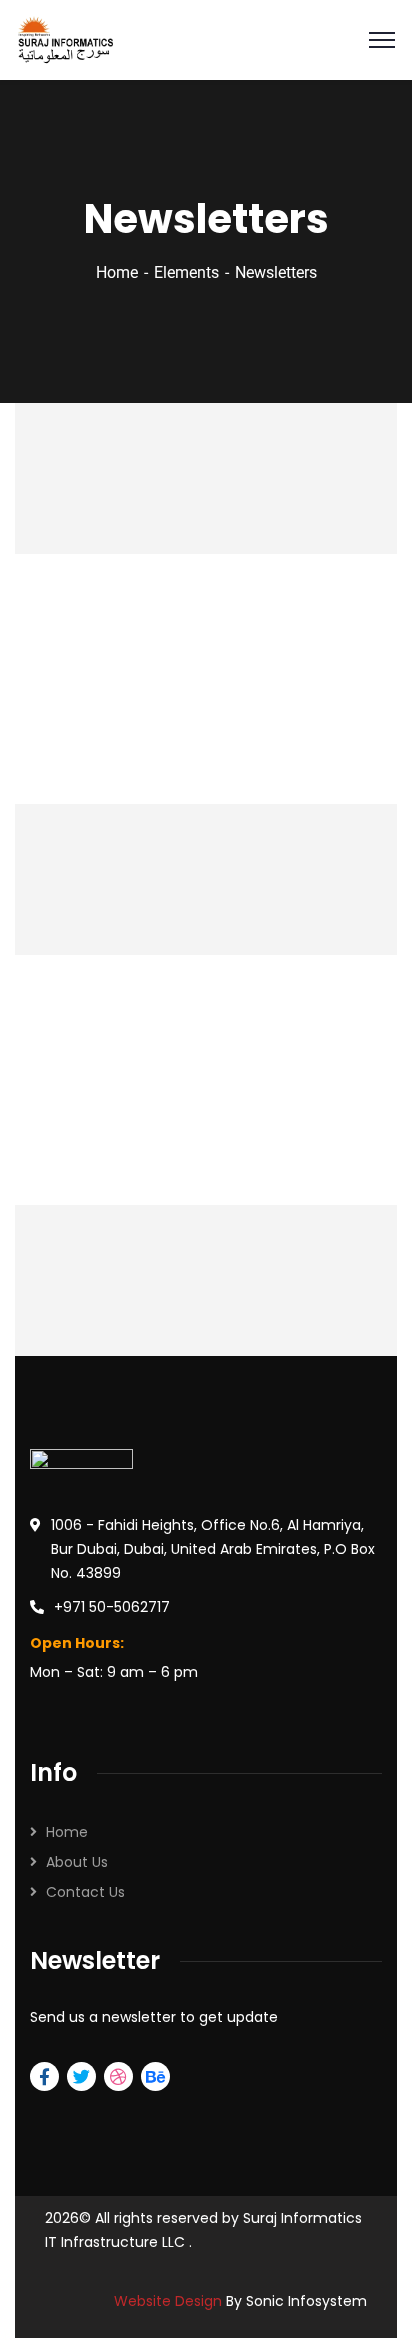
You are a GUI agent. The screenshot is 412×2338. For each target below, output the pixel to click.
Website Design (170, 2301)
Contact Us (85, 1892)
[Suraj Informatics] (65, 38)
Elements (186, 272)
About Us (77, 1862)
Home (117, 272)
